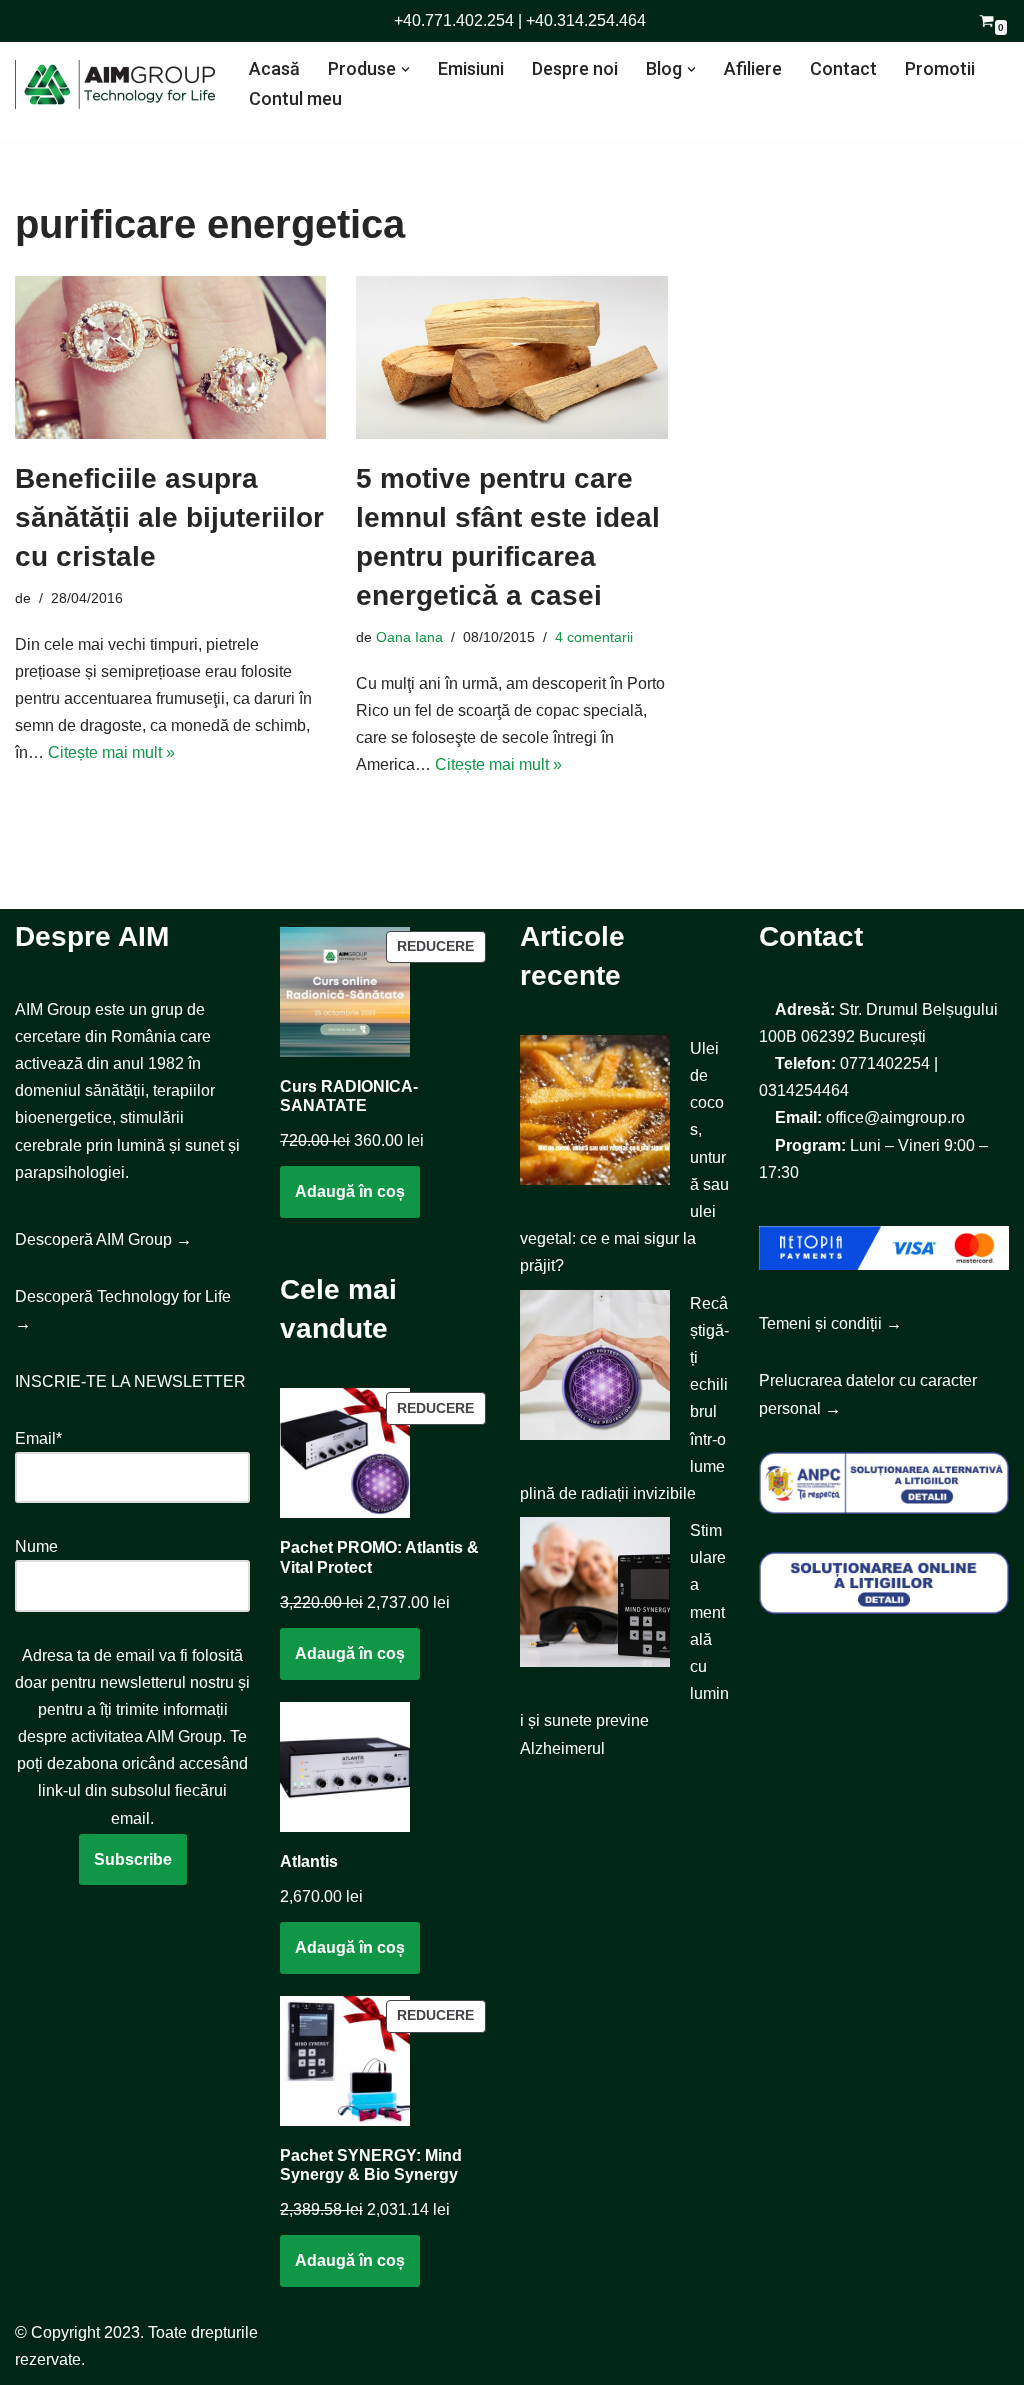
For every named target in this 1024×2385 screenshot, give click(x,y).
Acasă (274, 68)
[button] (405, 69)
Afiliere (753, 68)
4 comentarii (594, 637)
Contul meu (295, 98)
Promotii (940, 68)
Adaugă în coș (350, 1191)
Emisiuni (471, 68)
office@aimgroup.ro (895, 1117)
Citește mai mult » (111, 752)
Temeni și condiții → (830, 1323)
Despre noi (575, 68)
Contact (843, 68)
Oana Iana (409, 637)
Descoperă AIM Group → (103, 1239)
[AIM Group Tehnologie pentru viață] (115, 84)
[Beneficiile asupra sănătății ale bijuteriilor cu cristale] (170, 357)
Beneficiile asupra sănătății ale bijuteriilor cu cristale (169, 517)
